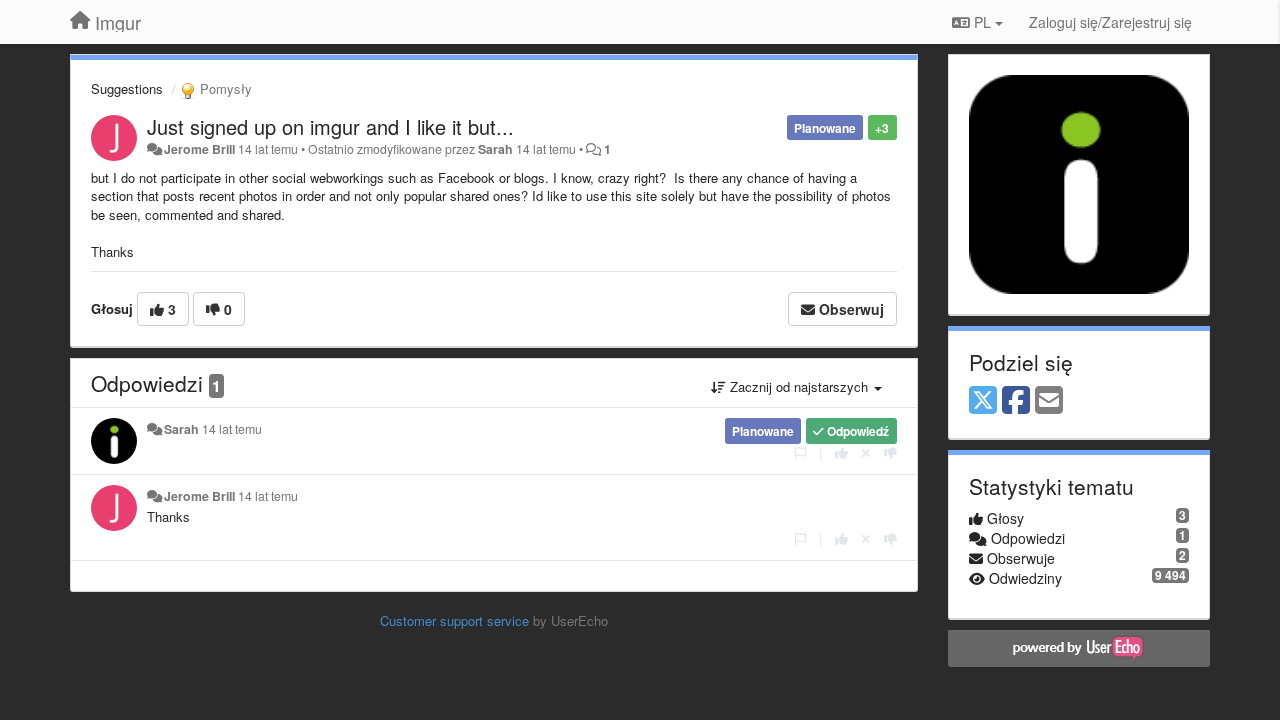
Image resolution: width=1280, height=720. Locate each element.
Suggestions (127, 88)
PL (982, 22)
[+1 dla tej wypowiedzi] (841, 452)
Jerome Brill (199, 149)
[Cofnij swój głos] (866, 452)
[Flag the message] (800, 452)
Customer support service (454, 620)
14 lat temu (232, 429)
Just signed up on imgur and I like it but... (330, 126)
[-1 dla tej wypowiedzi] (890, 452)
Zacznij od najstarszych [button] (799, 386)
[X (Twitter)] (983, 401)
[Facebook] (1016, 401)
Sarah (495, 149)
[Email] (1049, 401)
